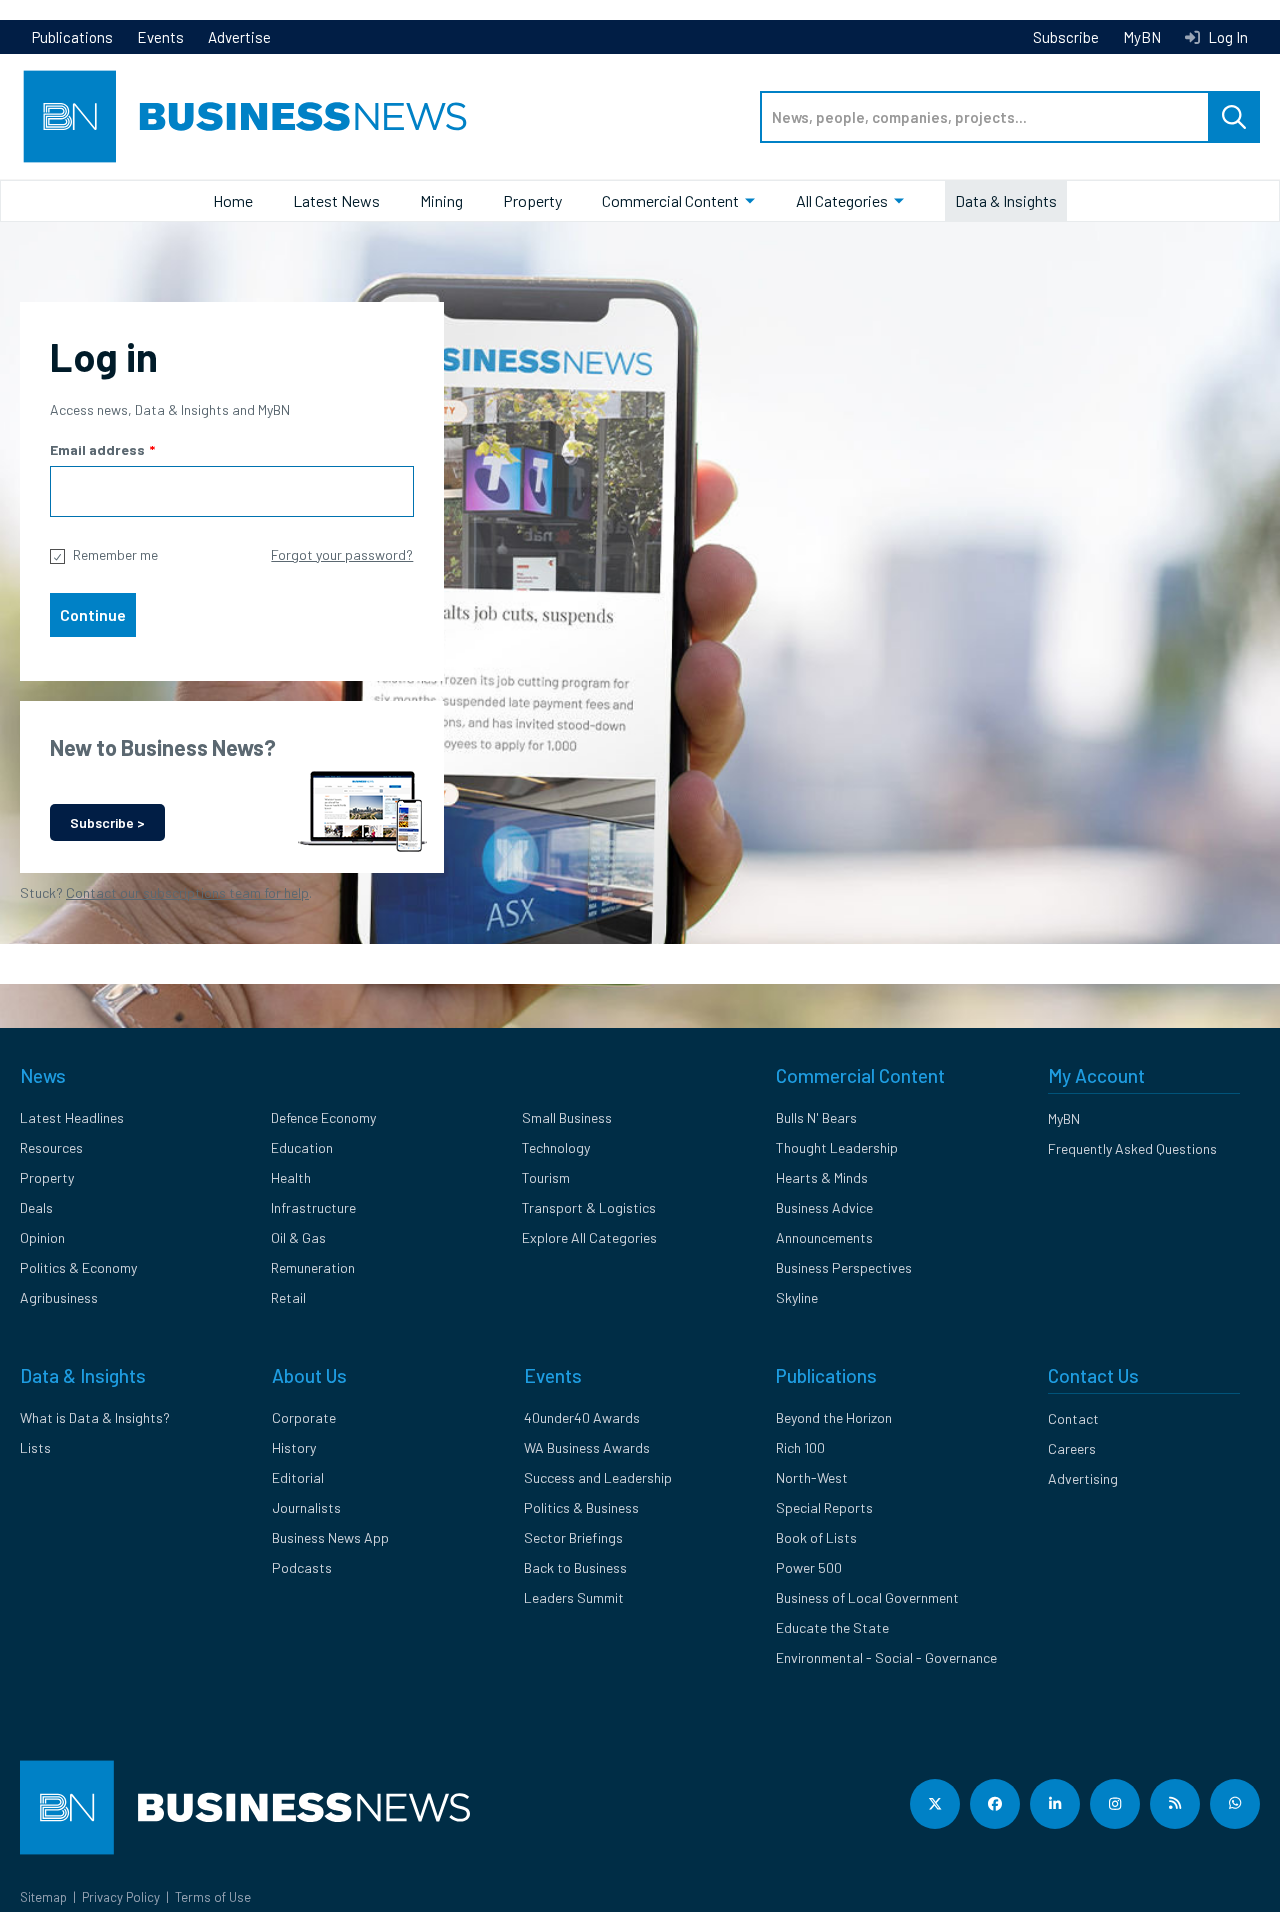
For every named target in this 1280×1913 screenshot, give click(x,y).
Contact (1073, 1418)
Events (160, 37)
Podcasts (302, 1567)
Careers (1072, 1448)
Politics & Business (581, 1507)
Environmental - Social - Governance (886, 1657)
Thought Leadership (837, 1147)
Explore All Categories (589, 1237)
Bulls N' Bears (816, 1117)
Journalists (306, 1507)
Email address (97, 449)
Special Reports (824, 1507)
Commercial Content (670, 200)
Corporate (304, 1417)
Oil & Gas (298, 1237)
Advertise (239, 37)
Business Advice (824, 1207)
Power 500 (809, 1567)
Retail (288, 1297)
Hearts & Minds (822, 1177)
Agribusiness (59, 1297)
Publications (72, 37)
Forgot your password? (342, 554)
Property (532, 200)
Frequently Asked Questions (1132, 1148)
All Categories (842, 200)
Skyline (797, 1297)
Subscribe (1066, 37)
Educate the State (832, 1627)
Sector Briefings (573, 1537)
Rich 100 (800, 1447)
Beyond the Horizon (834, 1417)
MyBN (1142, 37)
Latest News (336, 200)
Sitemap (43, 1897)
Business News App (330, 1537)
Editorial (298, 1477)
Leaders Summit (574, 1597)
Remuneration (313, 1267)
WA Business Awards (587, 1447)
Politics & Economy (78, 1267)
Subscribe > (107, 822)
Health (291, 1177)
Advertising (1083, 1478)
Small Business (567, 1117)
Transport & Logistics (589, 1207)
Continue (93, 614)
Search (1234, 117)
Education (302, 1147)
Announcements (824, 1237)
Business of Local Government (867, 1597)
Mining (441, 200)
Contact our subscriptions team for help (187, 892)
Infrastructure (313, 1207)
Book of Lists (816, 1537)
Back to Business (575, 1567)
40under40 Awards (582, 1417)
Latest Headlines (72, 1117)
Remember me (115, 554)
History (294, 1447)
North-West (812, 1477)
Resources (51, 1147)
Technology (556, 1147)
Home (233, 200)
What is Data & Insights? (95, 1417)
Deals (36, 1207)
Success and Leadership (598, 1477)
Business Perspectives (844, 1267)
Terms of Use (213, 1897)
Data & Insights (1006, 200)
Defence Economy (323, 1117)
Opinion (42, 1237)
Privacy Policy (121, 1897)
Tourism (546, 1177)
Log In (1226, 37)
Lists (35, 1447)
